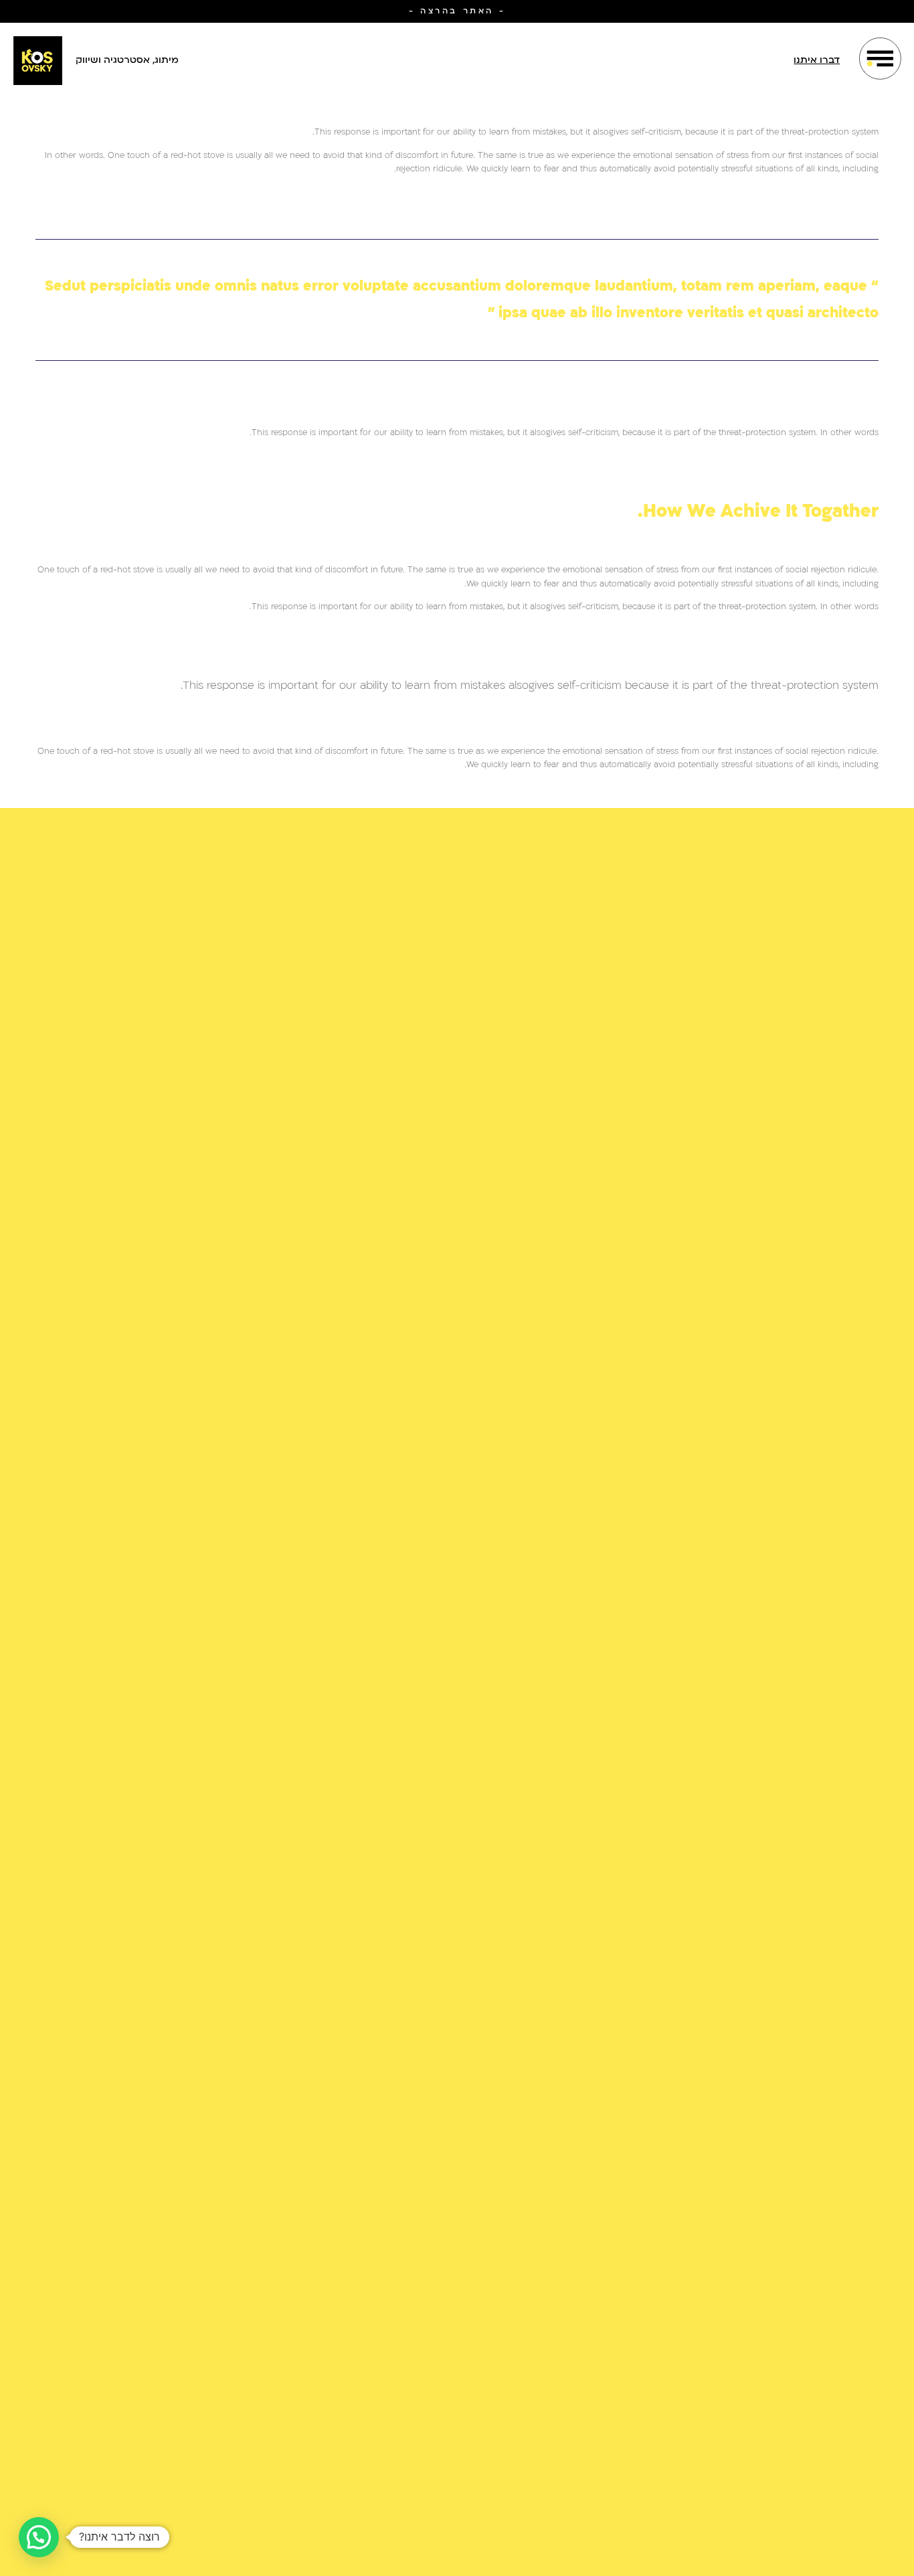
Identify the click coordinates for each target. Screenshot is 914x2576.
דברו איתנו (817, 60)
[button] (39, 2537)
